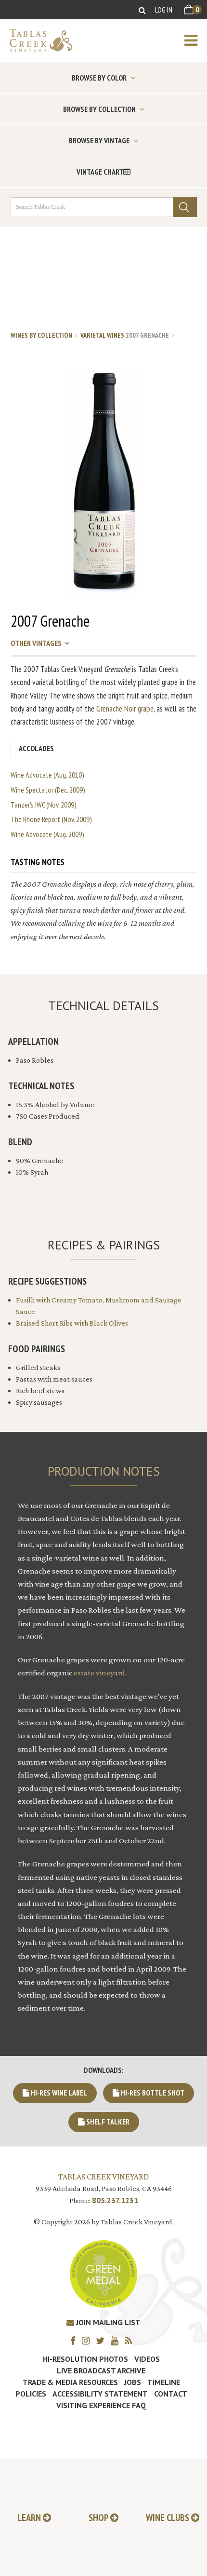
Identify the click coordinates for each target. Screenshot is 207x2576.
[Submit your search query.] (185, 207)
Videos (147, 2359)
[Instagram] (88, 2340)
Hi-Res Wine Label (58, 2093)
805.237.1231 (115, 2200)
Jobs (133, 2382)
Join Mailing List (107, 2322)
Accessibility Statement (100, 2394)
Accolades (36, 748)
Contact (171, 2394)
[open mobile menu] (196, 41)
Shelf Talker (107, 2122)
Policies (31, 2394)
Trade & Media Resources (70, 2382)
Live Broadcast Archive (101, 2370)
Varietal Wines (102, 335)
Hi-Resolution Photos (85, 2359)
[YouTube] (117, 2340)
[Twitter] (103, 2340)
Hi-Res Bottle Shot (152, 2093)
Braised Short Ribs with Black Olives (72, 1323)
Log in (164, 10)
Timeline (164, 2382)
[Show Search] (142, 10)
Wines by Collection (41, 335)
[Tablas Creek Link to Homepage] (36, 41)
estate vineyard (99, 1673)
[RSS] (131, 2340)
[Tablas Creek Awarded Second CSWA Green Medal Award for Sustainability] (103, 2273)
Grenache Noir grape (125, 709)
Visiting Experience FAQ (101, 2405)
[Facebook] (75, 2340)
